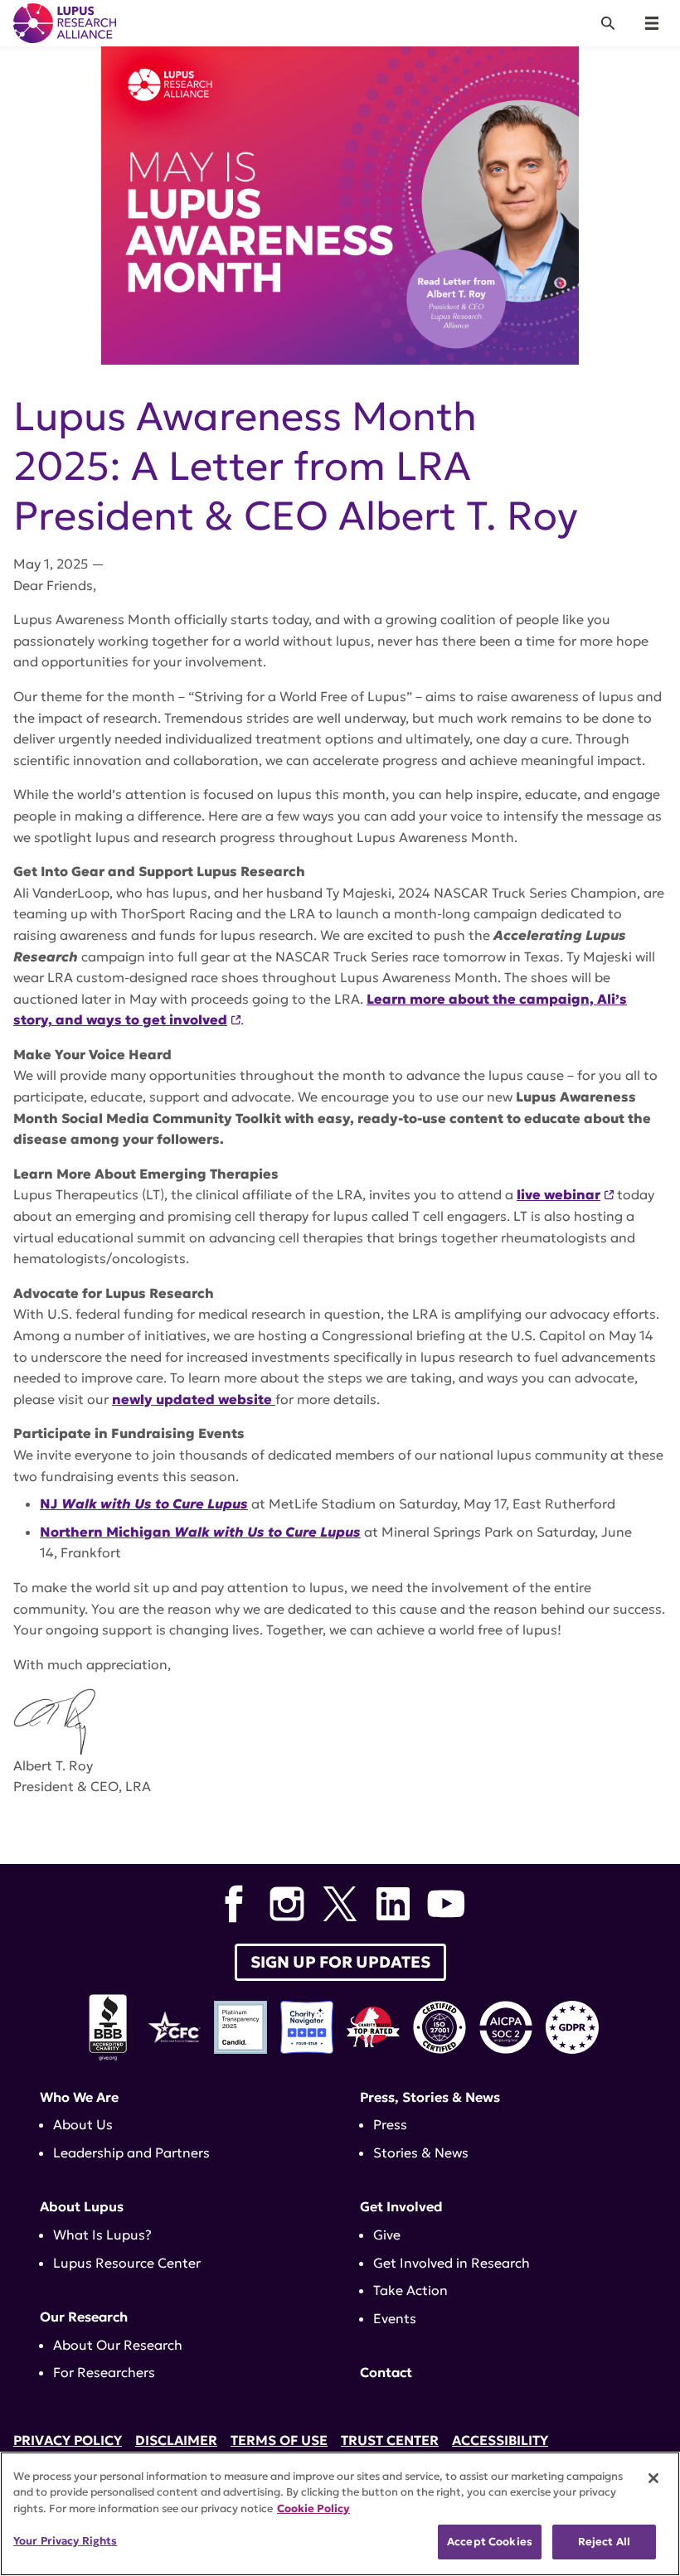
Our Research (84, 2317)
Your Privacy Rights (65, 2541)
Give (387, 2235)
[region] (340, 2514)
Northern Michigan (200, 1532)
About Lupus (82, 2206)
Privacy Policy (68, 2440)
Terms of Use (279, 2440)
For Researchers (104, 2372)
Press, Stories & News (430, 2097)
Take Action (410, 2290)
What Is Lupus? (102, 2235)
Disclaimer (176, 2440)
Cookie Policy (313, 2508)
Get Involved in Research (452, 2263)
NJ (144, 1503)
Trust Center (390, 2440)
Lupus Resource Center (127, 2263)
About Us (83, 2124)
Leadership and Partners (131, 2152)
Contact (386, 2372)
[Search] (608, 23)
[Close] (653, 2478)
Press (390, 2124)
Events (395, 2318)
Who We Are (79, 2097)
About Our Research (118, 2345)
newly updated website (194, 1399)
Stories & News (421, 2152)
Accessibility (500, 2440)
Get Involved (401, 2206)
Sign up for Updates (340, 1962)
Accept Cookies (490, 2542)
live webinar (559, 1194)
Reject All (604, 2542)
